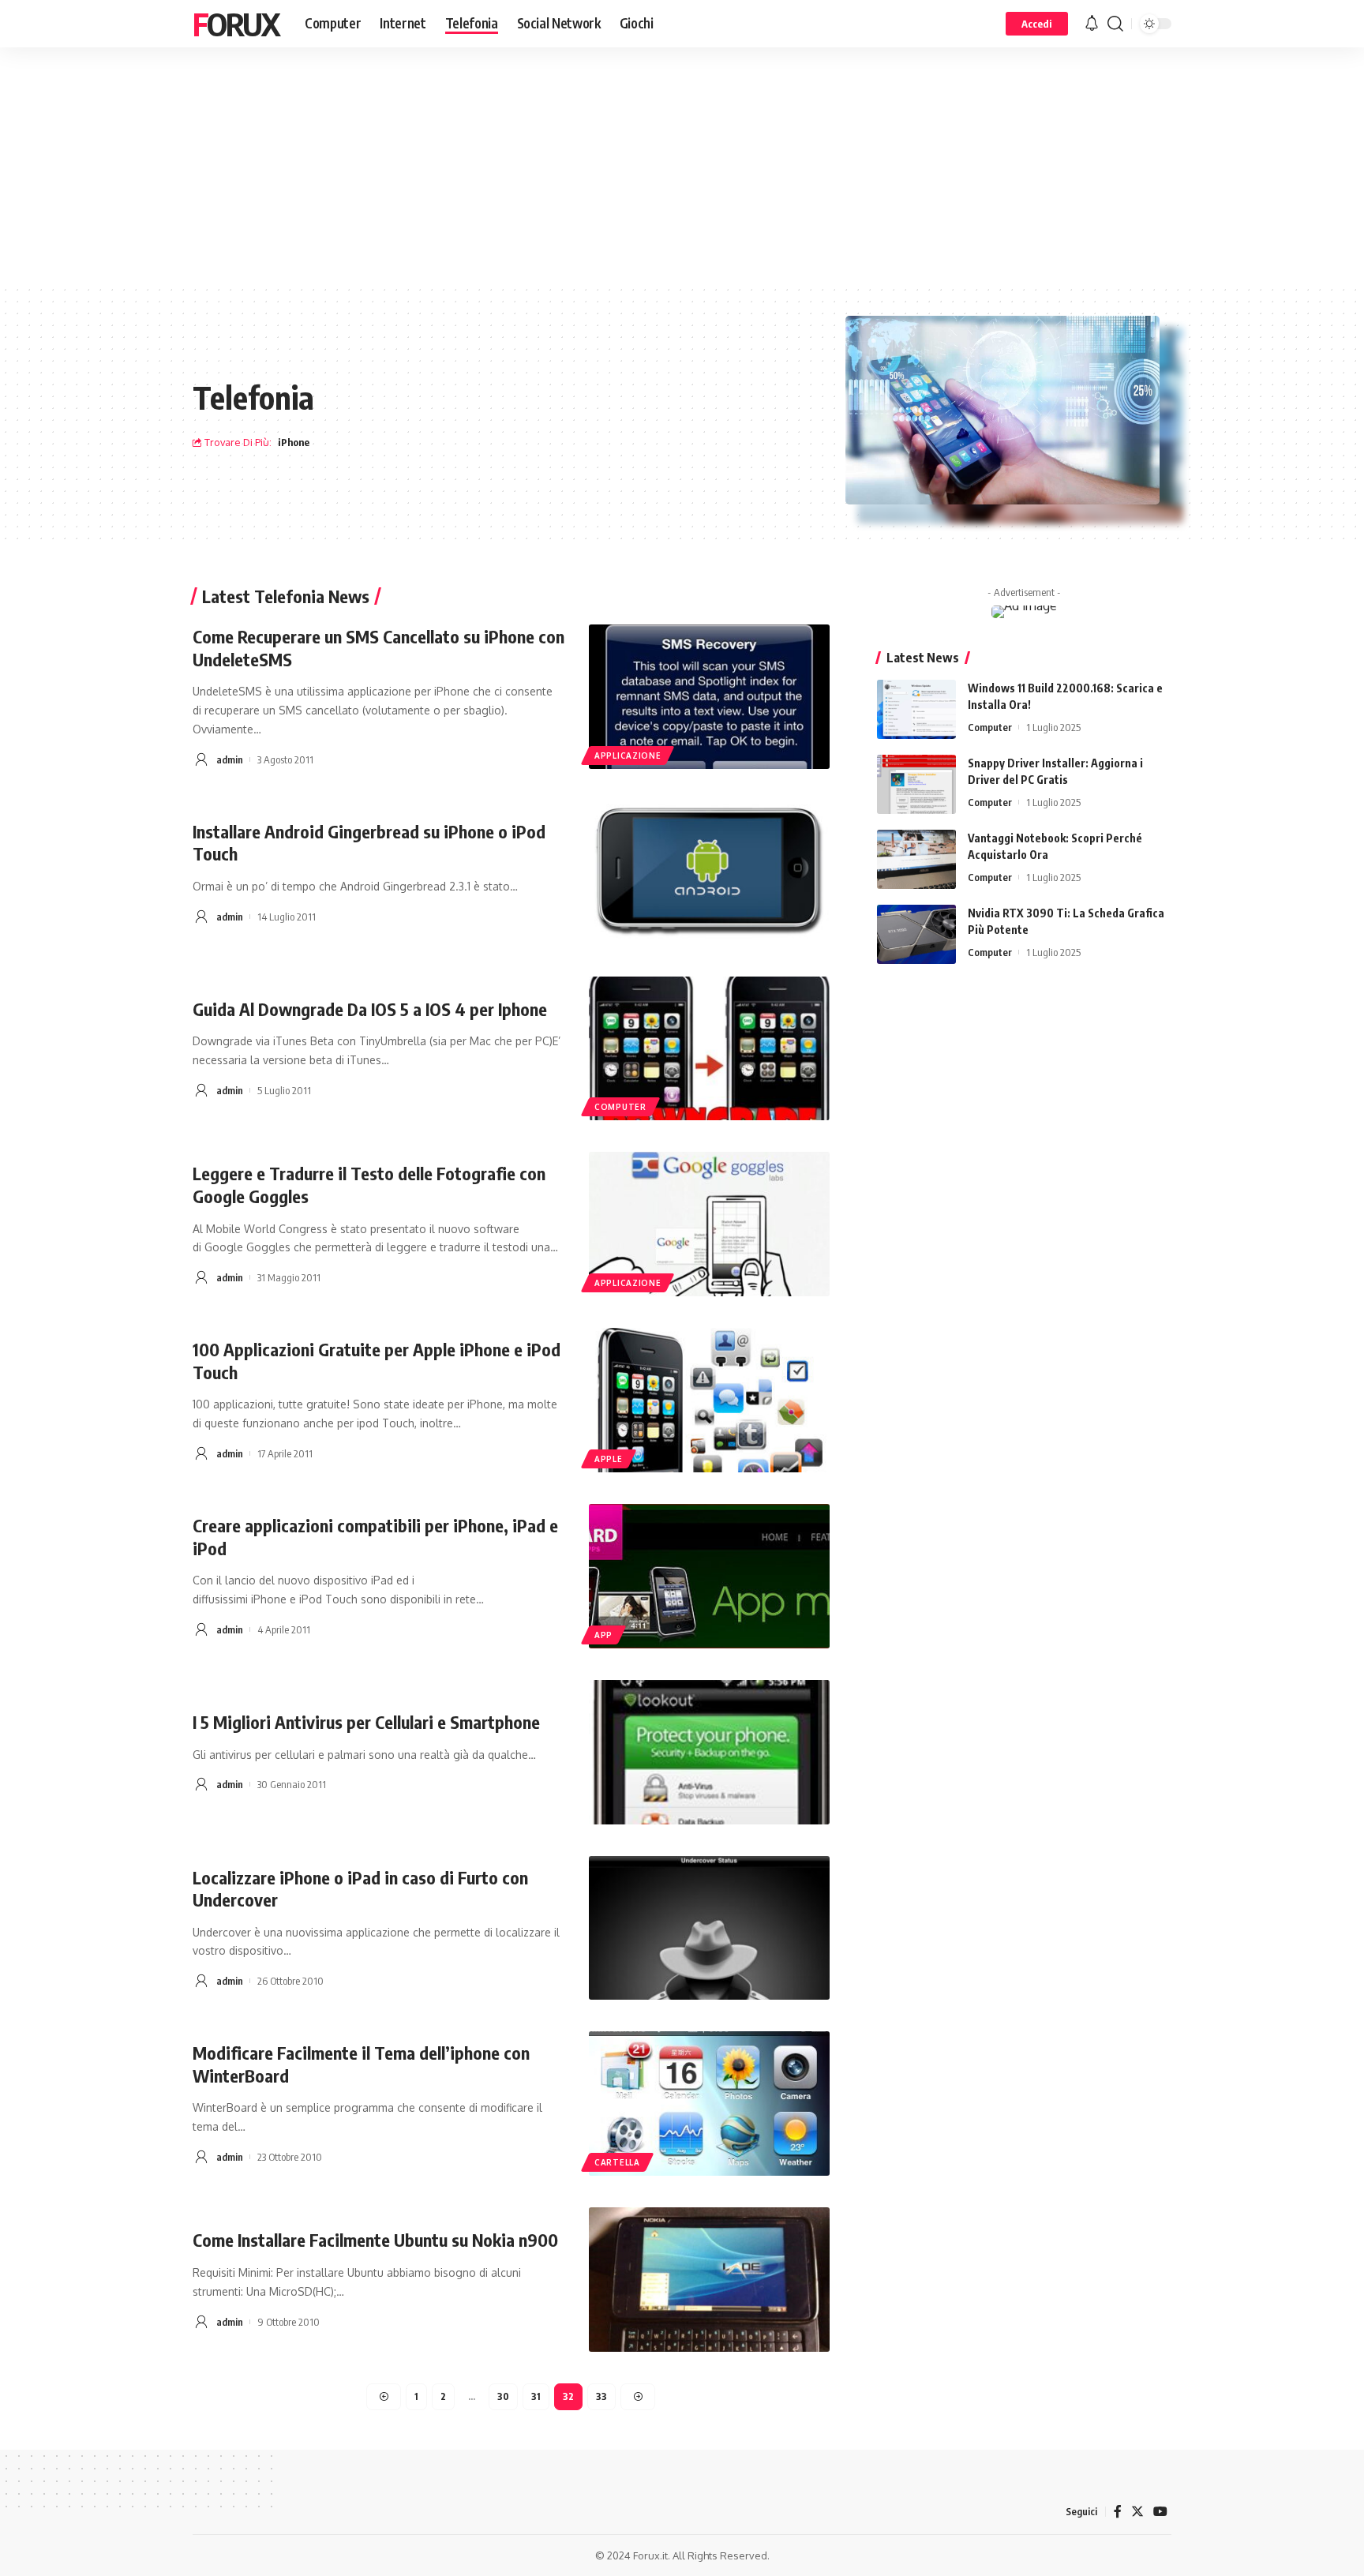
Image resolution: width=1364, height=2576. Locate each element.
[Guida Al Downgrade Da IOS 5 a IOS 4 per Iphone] (709, 1049)
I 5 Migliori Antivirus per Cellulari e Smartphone (366, 1722)
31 (536, 2396)
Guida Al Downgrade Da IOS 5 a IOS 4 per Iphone (370, 1009)
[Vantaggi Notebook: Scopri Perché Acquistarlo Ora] (916, 859)
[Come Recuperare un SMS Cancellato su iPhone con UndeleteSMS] (709, 697)
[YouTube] (1160, 2512)
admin (230, 759)
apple (609, 1459)
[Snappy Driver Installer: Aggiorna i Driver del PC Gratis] (916, 784)
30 (503, 2396)
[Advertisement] (682, 166)
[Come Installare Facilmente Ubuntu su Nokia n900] (709, 2280)
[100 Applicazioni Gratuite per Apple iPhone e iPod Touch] (709, 1400)
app (603, 1635)
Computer (990, 727)
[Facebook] (1118, 2512)
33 (601, 2396)
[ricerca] (1115, 24)
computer (620, 1107)
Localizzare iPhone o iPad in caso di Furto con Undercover (360, 1889)
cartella (617, 2162)
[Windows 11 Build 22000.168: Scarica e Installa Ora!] (916, 709)
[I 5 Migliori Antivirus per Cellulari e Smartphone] (709, 1752)
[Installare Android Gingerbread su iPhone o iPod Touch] (709, 873)
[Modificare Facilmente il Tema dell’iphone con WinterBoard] (709, 2104)
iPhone (294, 442)
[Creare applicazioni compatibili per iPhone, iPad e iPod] (709, 1576)
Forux (236, 24)
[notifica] (1092, 24)
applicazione (628, 756)
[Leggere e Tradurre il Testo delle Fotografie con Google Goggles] (709, 1224)
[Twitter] (1137, 2512)
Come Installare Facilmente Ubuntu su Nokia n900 (375, 2240)
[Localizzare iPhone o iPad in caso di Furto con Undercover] (709, 1928)
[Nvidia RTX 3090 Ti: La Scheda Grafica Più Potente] (916, 934)
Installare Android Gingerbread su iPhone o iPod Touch (369, 843)
